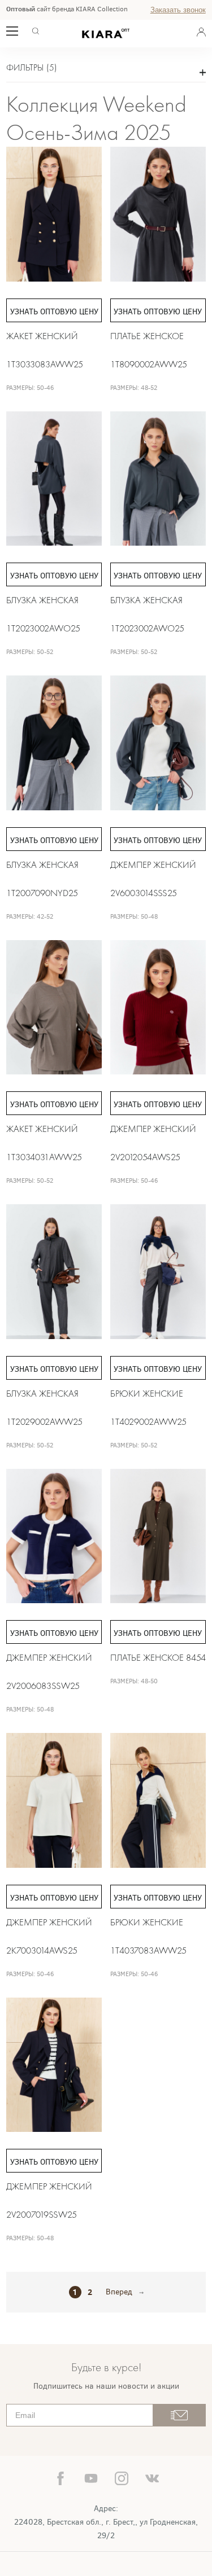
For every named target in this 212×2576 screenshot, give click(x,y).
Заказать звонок (178, 10)
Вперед (119, 2292)
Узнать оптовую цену (54, 312)
